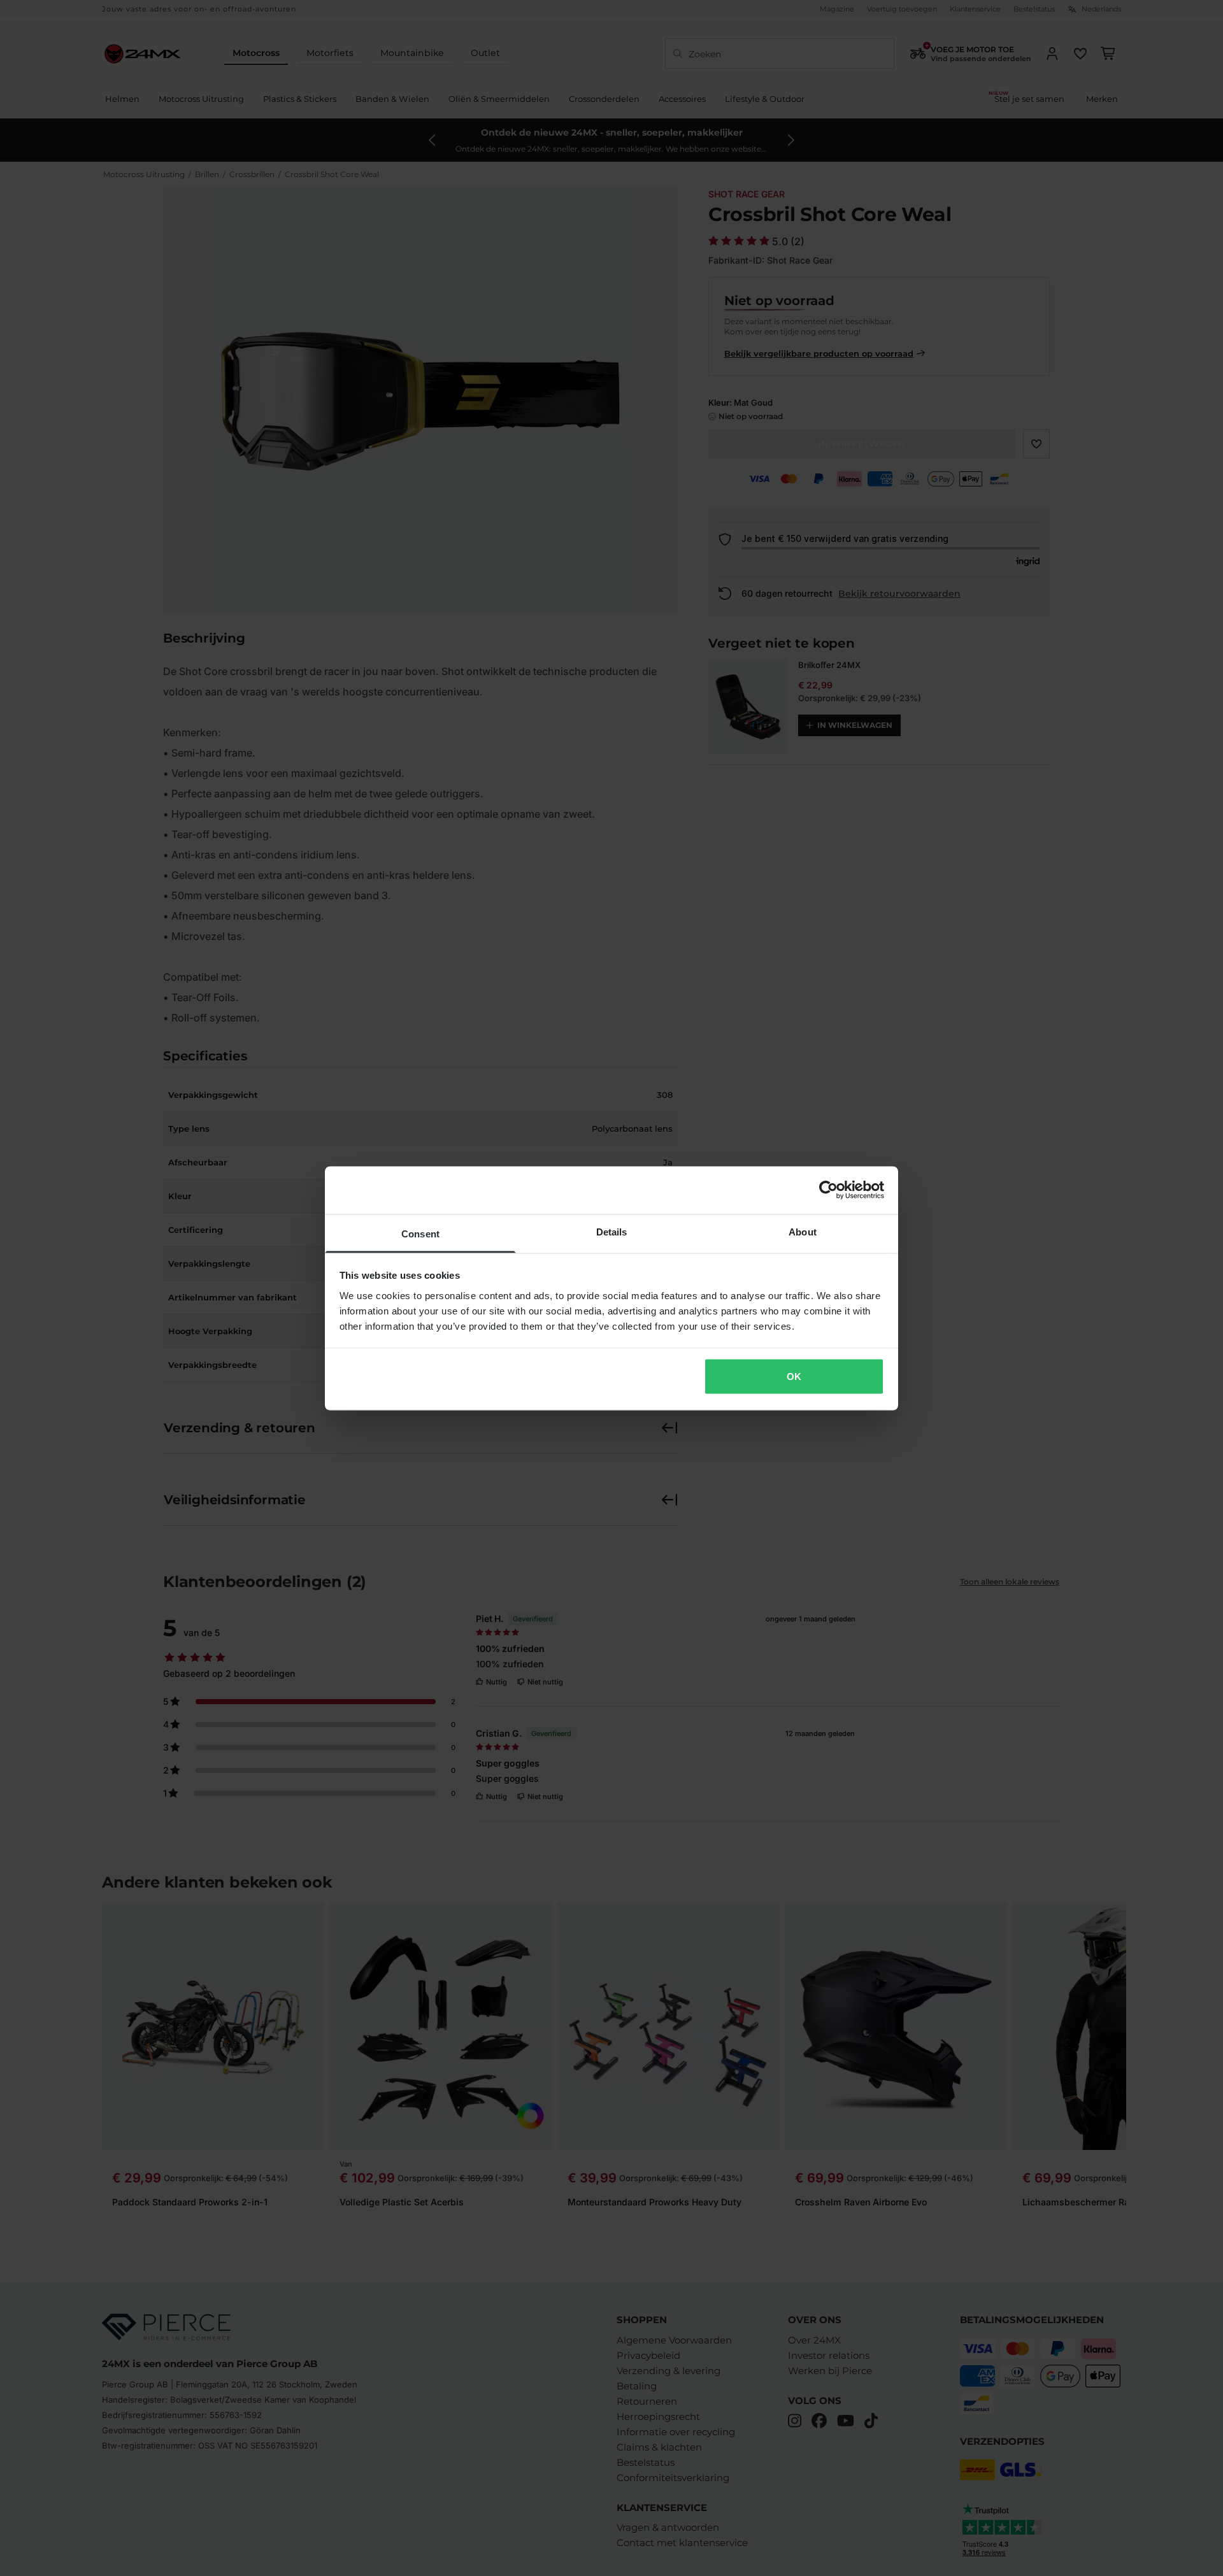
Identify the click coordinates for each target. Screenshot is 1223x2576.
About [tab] (803, 1231)
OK (794, 1377)
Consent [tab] (420, 1233)
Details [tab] (612, 1231)
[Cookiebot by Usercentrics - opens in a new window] (828, 1190)
